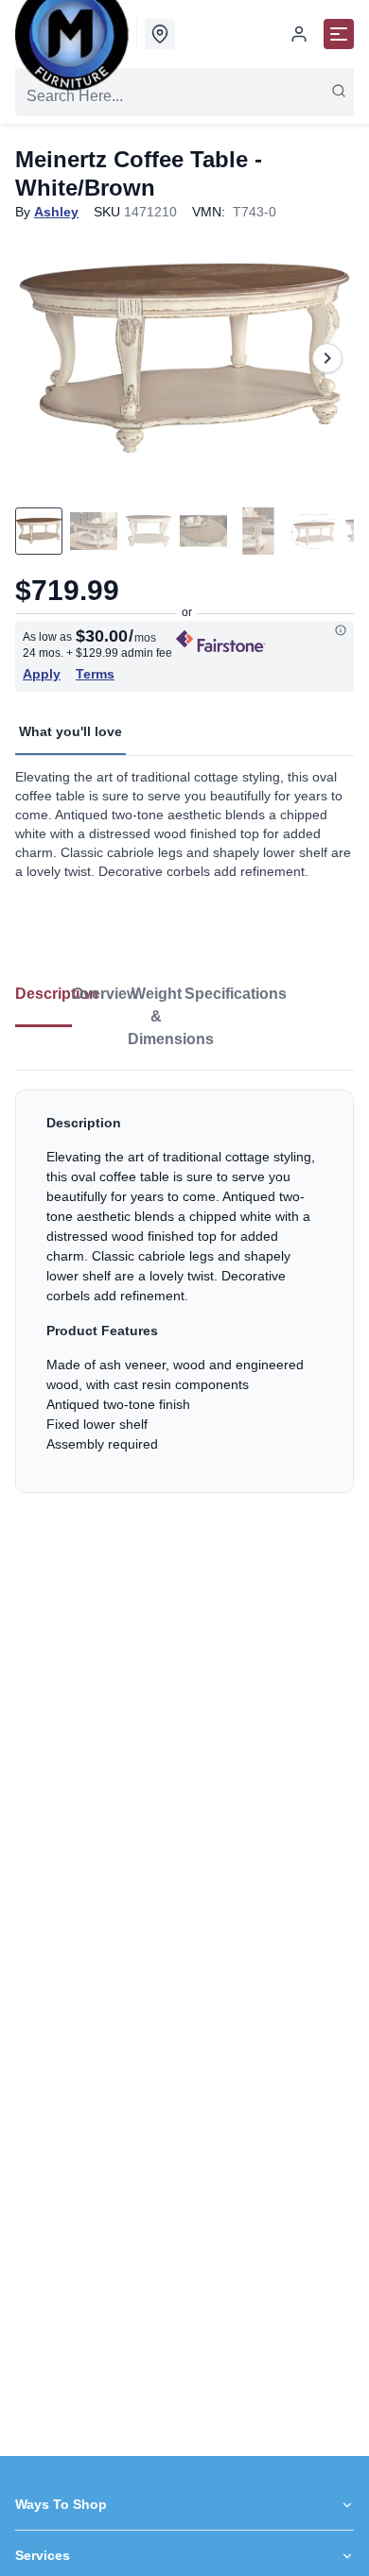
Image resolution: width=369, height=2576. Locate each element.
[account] (299, 34)
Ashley (56, 212)
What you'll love (70, 731)
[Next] (327, 358)
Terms (95, 674)
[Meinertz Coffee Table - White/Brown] (184, 358)
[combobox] (184, 96)
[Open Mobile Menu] (339, 34)
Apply (42, 674)
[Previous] (42, 358)
